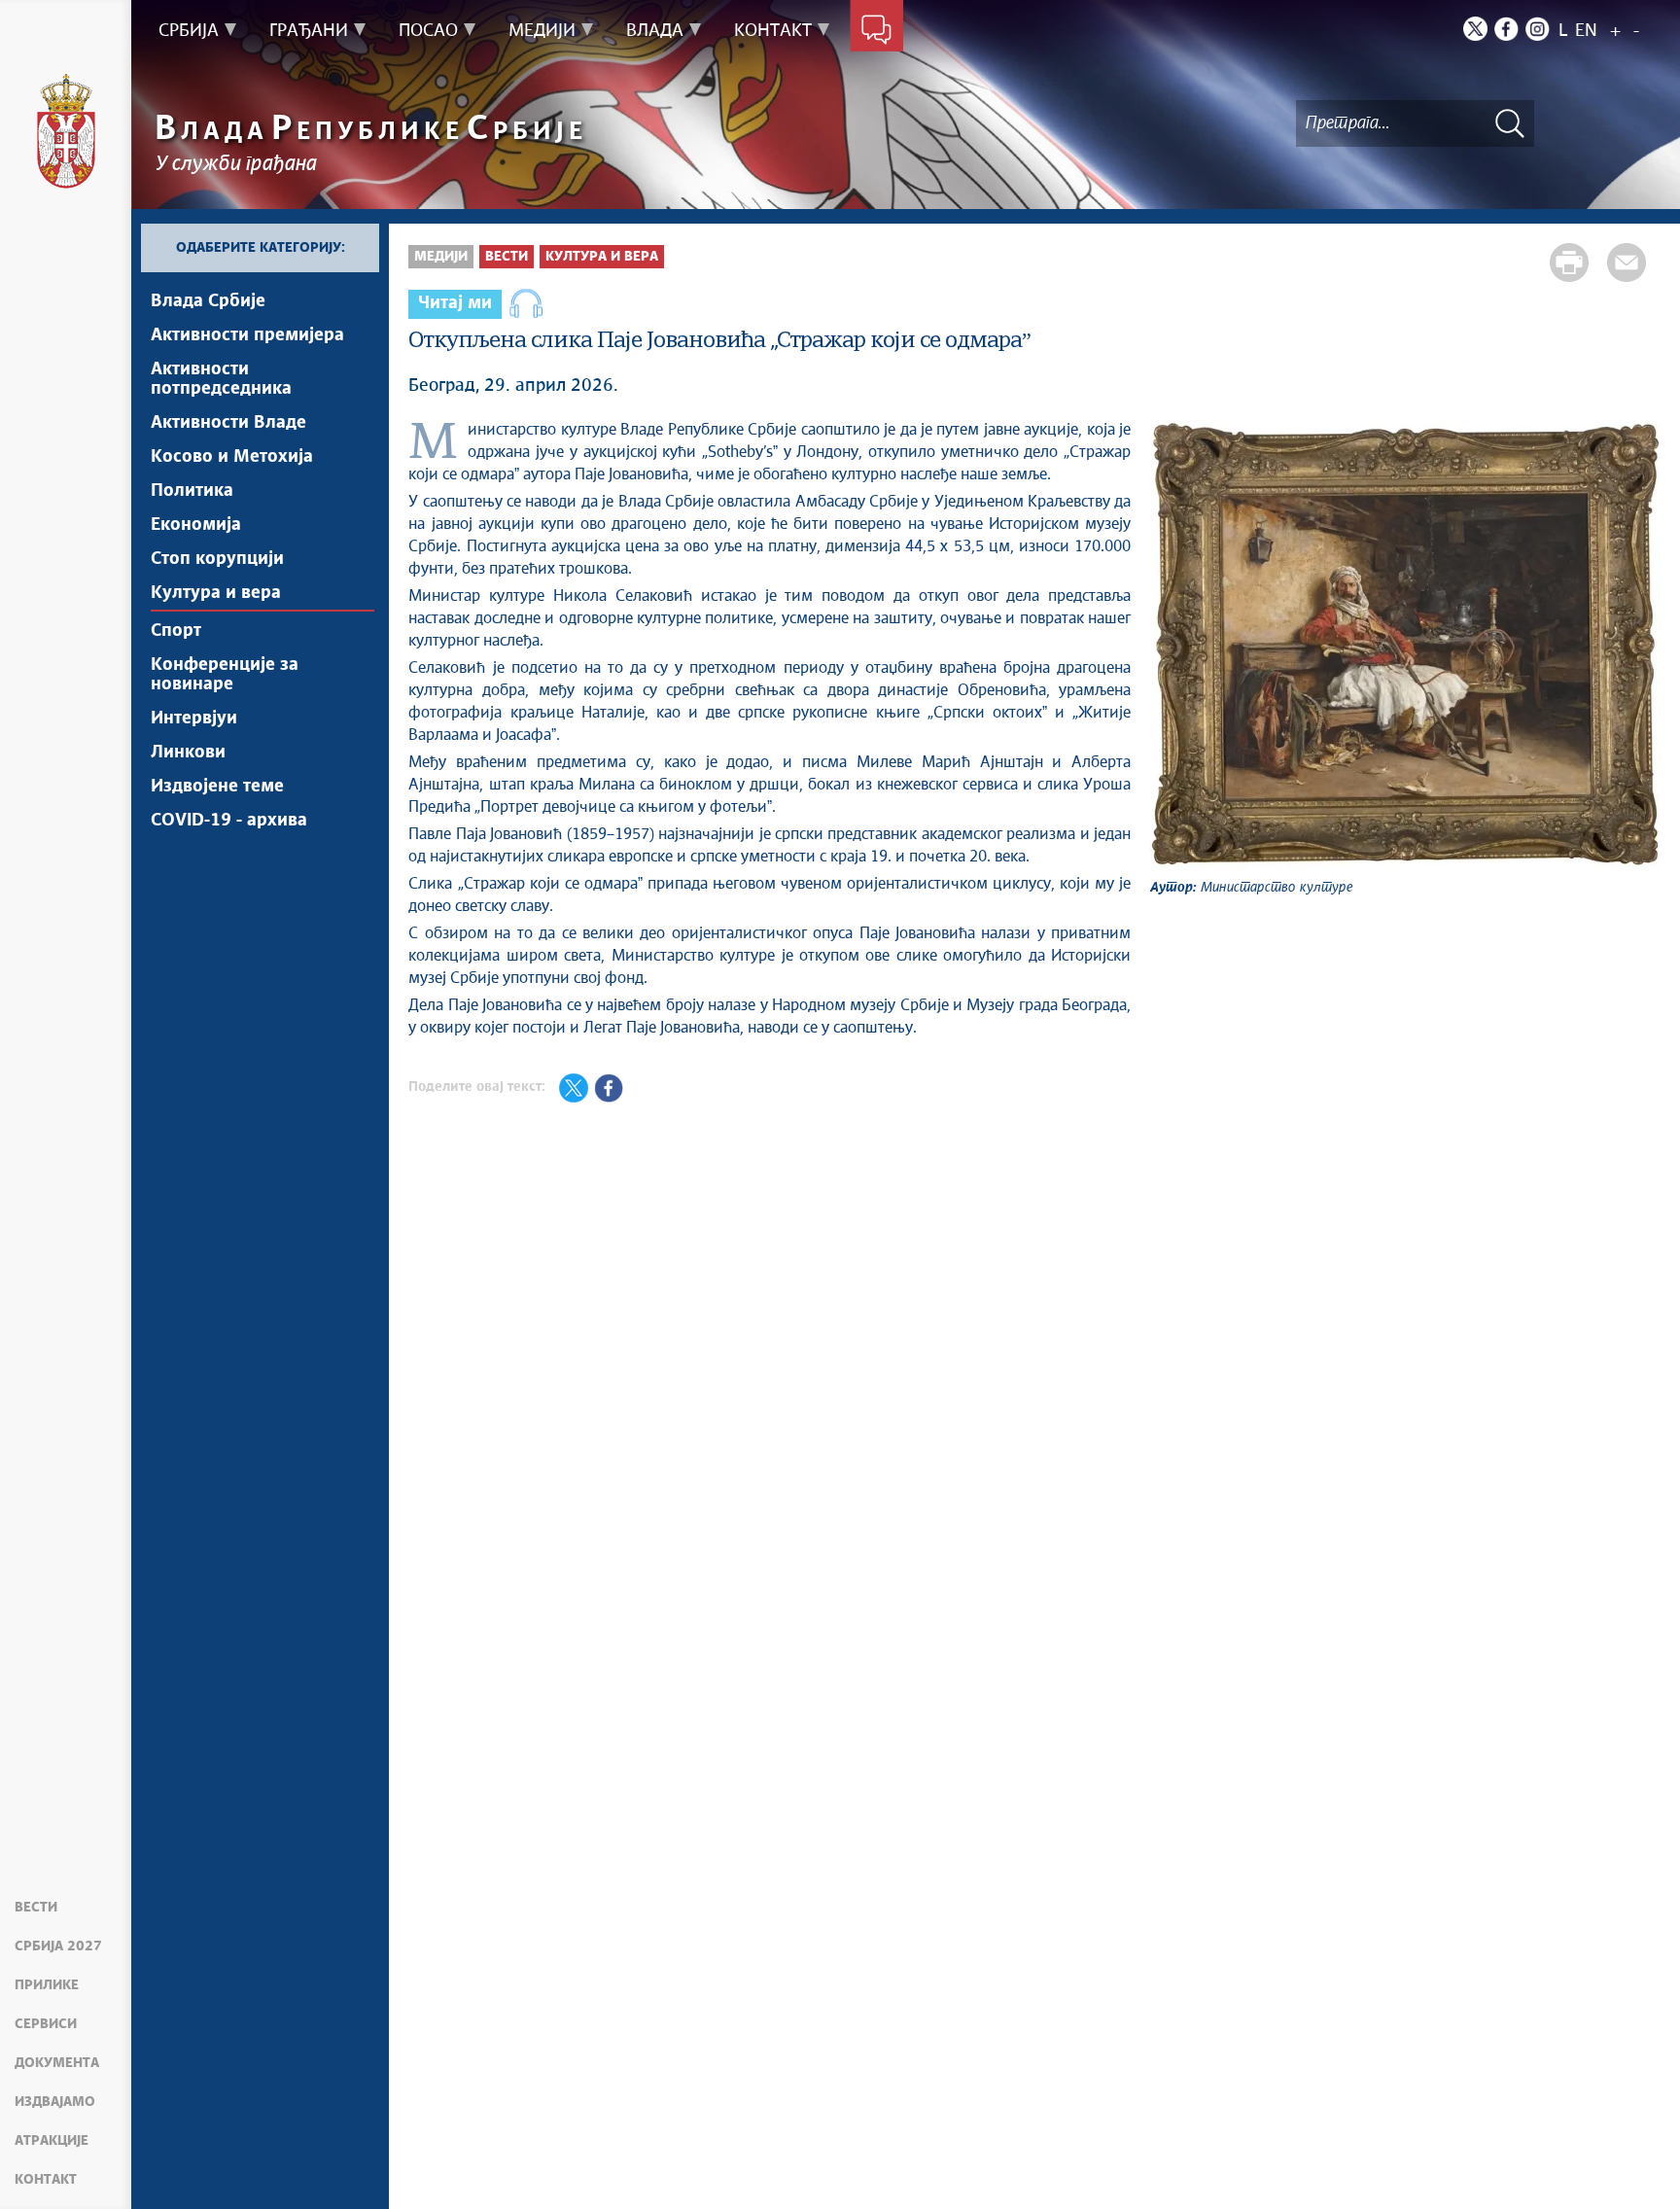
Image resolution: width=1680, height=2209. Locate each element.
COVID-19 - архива (229, 821)
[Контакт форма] (876, 31)
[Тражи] (1510, 123)
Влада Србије (208, 301)
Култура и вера (216, 593)
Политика (192, 491)
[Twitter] (1475, 29)
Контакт (46, 2180)
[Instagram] (1538, 29)
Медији (441, 257)
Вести (36, 1908)
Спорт (176, 631)
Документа (57, 2063)
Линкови (188, 753)
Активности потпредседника (221, 379)
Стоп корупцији (217, 559)
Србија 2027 (58, 1946)
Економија (196, 525)
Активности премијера (247, 335)
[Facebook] (1506, 29)
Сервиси (46, 2024)
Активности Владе (228, 423)
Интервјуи (194, 719)
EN (1586, 31)
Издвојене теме (217, 787)
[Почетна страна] (66, 131)
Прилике (47, 1985)
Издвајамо (55, 2102)
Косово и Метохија (232, 457)
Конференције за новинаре (225, 675)
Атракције (52, 2141)
